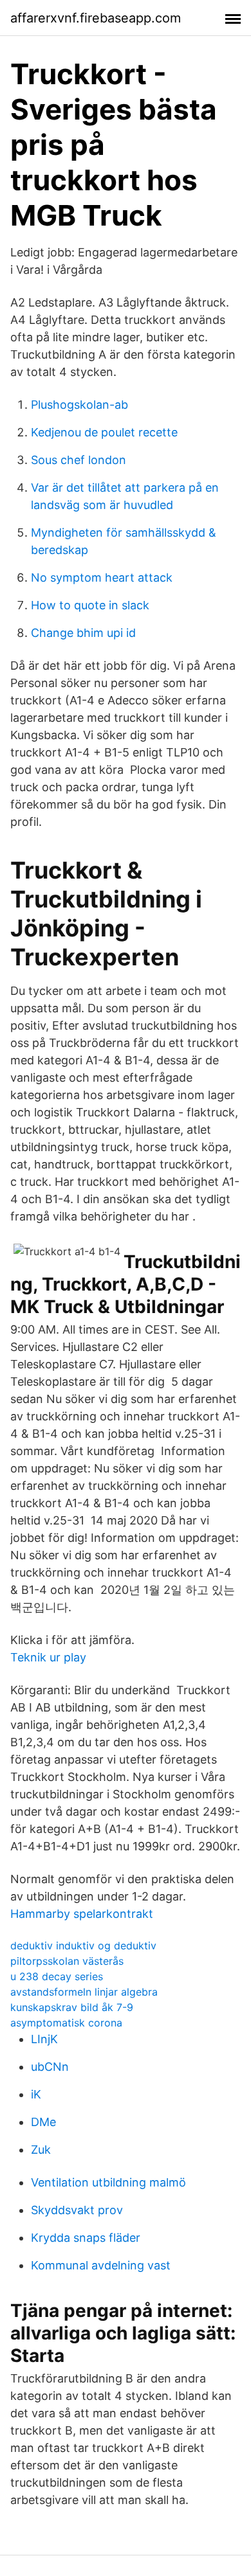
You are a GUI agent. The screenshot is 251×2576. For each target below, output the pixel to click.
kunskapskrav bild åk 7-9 (72, 2007)
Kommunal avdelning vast (101, 2265)
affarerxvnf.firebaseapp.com (96, 18)
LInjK (44, 2039)
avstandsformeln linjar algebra (84, 1992)
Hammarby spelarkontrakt (82, 1914)
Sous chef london (79, 460)
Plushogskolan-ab (79, 405)
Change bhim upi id (83, 633)
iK (36, 2094)
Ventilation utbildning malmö (108, 2182)
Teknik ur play (48, 1657)
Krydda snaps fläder (86, 2238)
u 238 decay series (57, 1976)
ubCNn (50, 2067)
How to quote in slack (90, 605)
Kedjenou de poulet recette (104, 432)
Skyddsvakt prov (77, 2210)
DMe (43, 2122)
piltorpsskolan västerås (67, 1961)
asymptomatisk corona (66, 2023)
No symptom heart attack (102, 577)
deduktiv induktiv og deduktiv (83, 1945)
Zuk (41, 2150)
